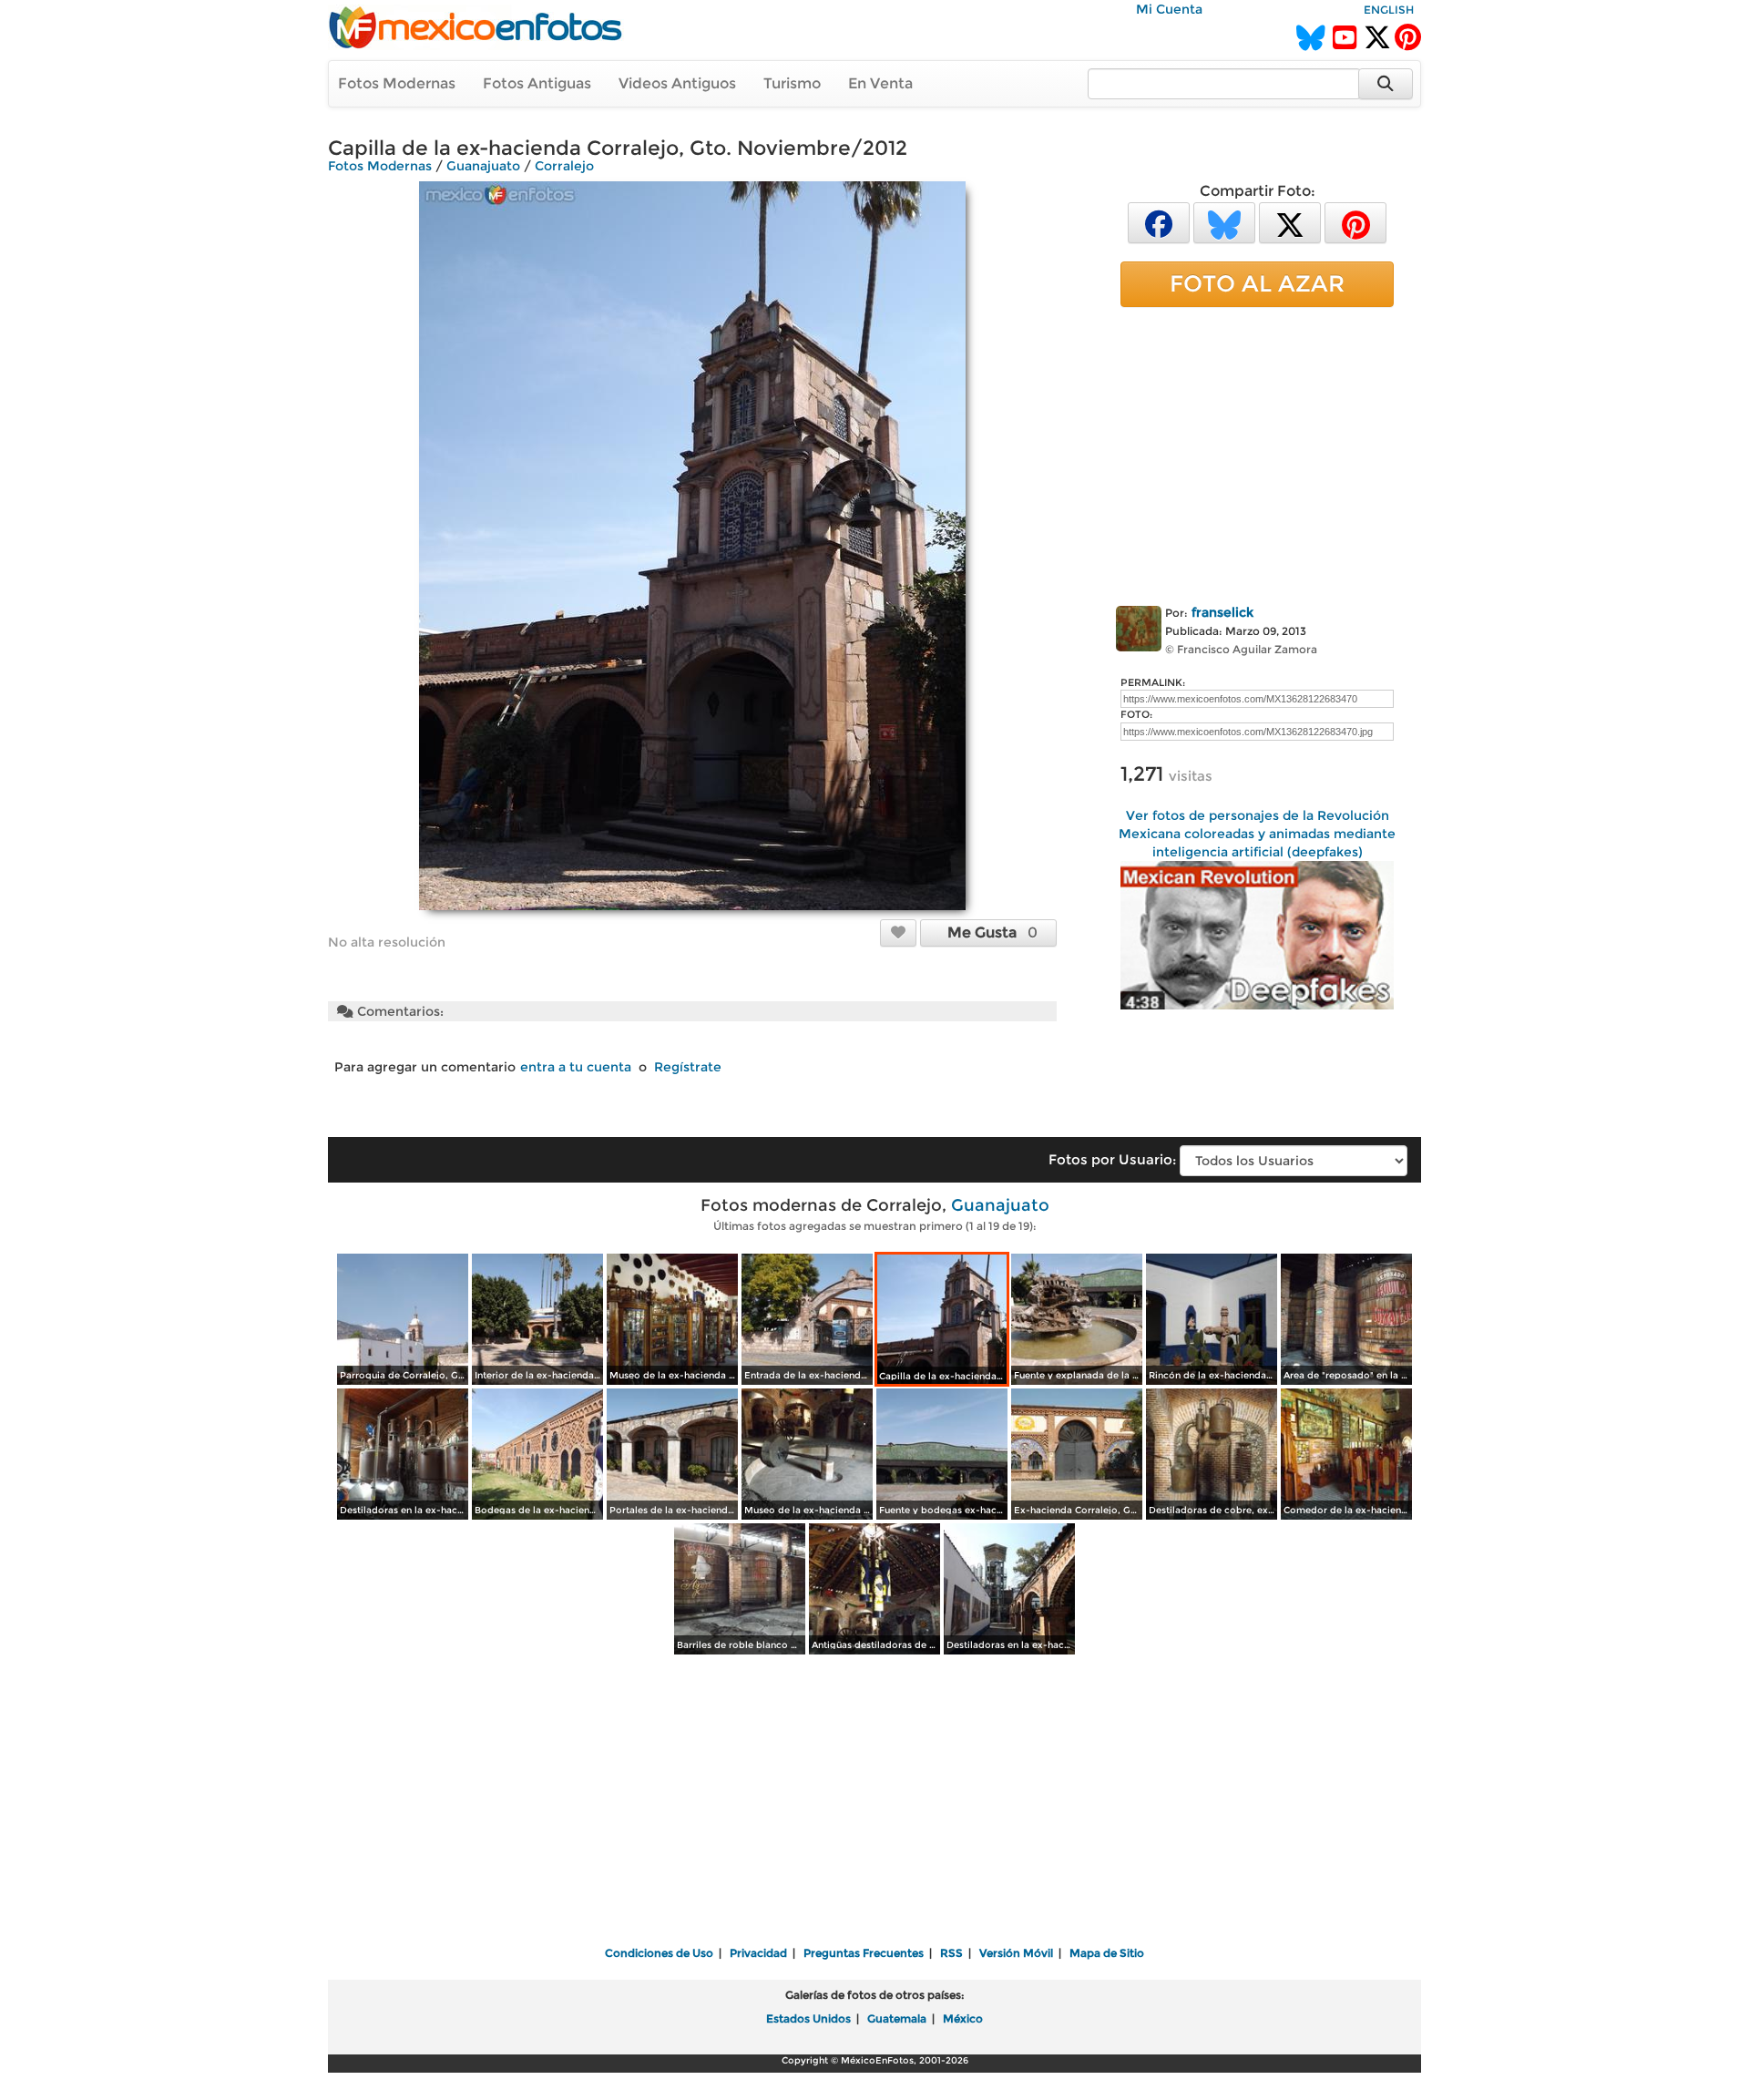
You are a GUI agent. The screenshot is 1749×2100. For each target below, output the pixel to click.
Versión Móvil (1016, 1953)
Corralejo (564, 166)
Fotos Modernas (397, 83)
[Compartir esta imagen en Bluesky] (1224, 222)
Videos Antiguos (677, 83)
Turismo (792, 83)
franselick (1222, 612)
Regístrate (688, 1067)
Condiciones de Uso (659, 1953)
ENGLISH (1389, 10)
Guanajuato (483, 166)
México (963, 2018)
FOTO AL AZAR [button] (1257, 283)
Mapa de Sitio (1107, 1953)
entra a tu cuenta (576, 1067)
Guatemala (897, 2018)
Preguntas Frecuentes (864, 1953)
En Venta (880, 83)
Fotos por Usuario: (1112, 1159)
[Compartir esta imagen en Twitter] (1290, 222)
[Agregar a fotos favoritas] (898, 932)
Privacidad (758, 1953)
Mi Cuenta (1169, 9)
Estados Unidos (808, 2018)
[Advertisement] (1257, 453)
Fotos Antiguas (537, 83)
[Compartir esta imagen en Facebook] (1159, 222)
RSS (951, 1953)
